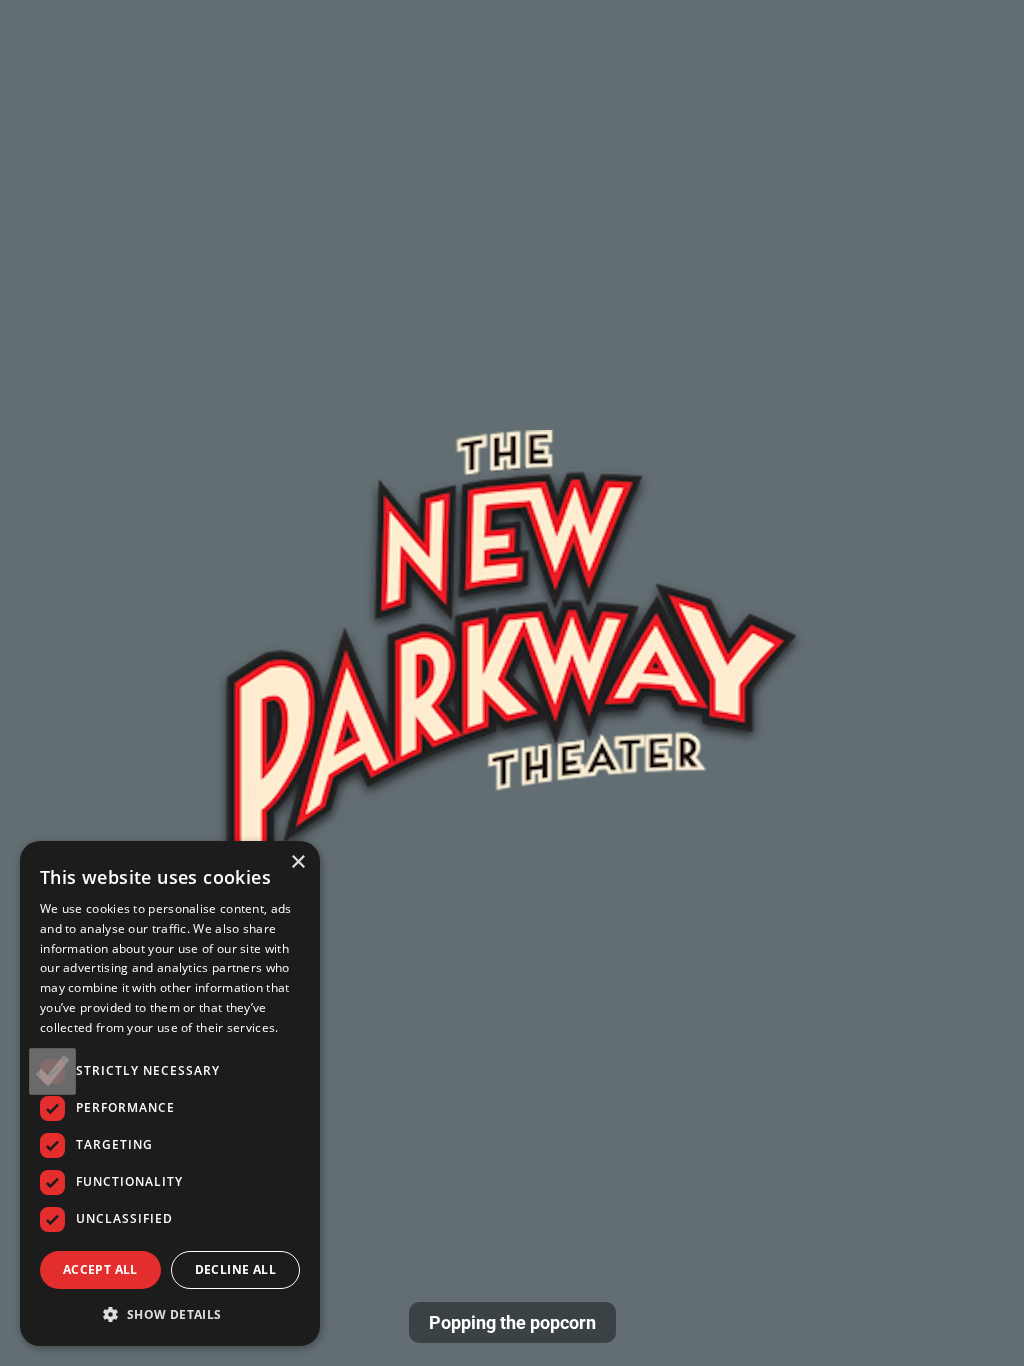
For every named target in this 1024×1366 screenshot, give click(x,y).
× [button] (297, 862)
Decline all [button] (235, 1269)
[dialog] (170, 1093)
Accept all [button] (100, 1269)
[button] (170, 1314)
